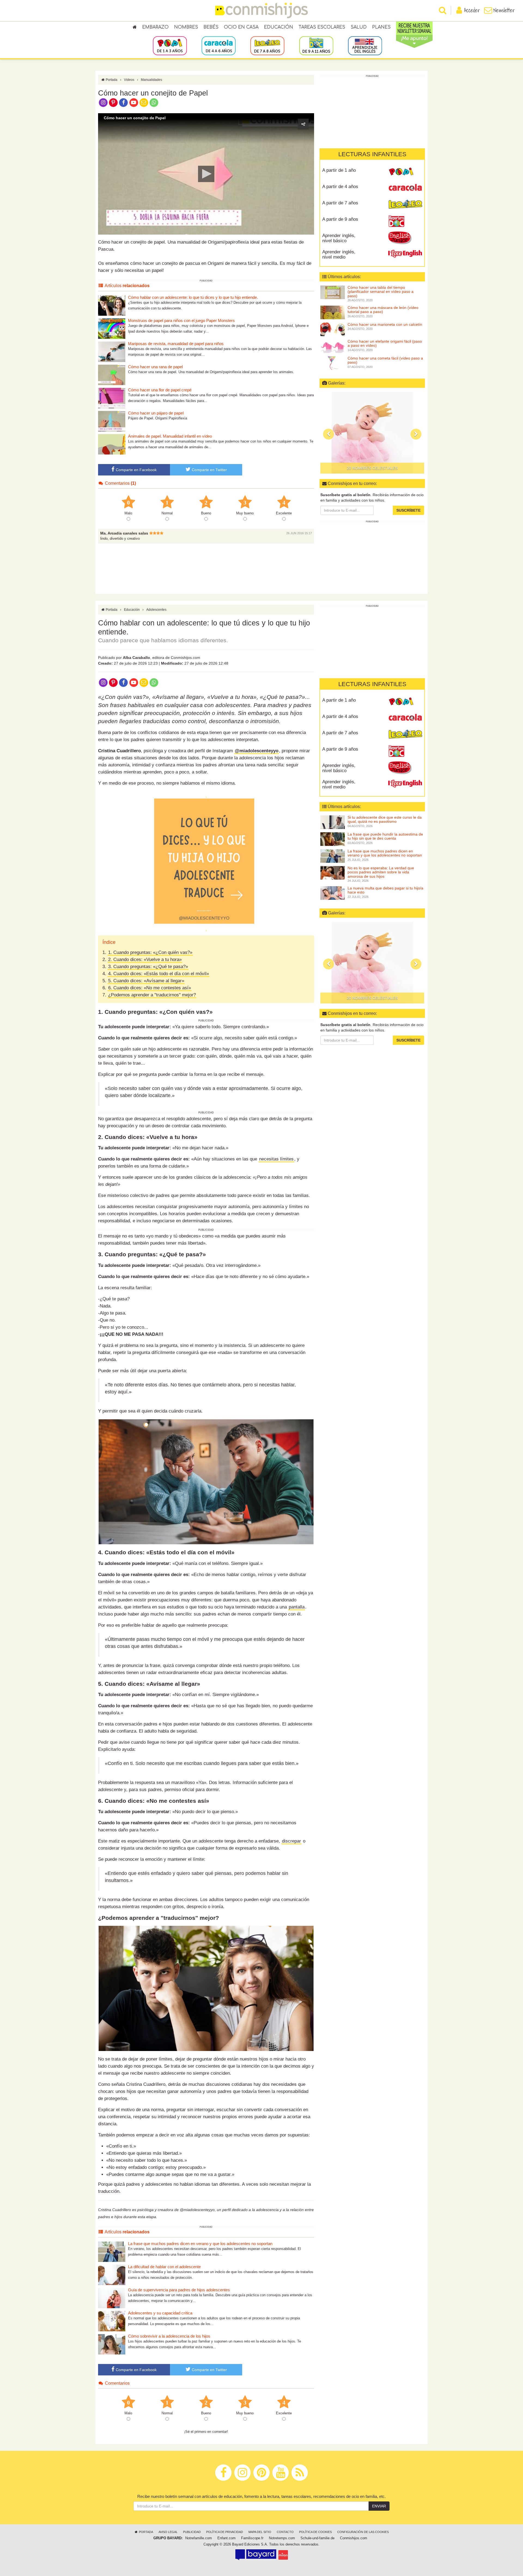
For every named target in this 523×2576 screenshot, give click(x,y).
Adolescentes (156, 610)
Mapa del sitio (260, 2532)
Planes (381, 27)
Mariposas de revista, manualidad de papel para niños (176, 344)
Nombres (186, 27)
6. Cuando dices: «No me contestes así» (150, 988)
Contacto (285, 2532)
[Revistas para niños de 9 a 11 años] (316, 45)
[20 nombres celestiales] (372, 963)
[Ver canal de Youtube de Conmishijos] (134, 102)
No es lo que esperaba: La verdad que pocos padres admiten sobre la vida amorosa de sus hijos (381, 872)
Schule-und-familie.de (317, 2538)
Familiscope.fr (252, 2538)
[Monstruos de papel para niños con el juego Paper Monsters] (112, 328)
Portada (111, 80)
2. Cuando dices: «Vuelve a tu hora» (145, 960)
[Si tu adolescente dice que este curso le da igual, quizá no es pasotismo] (333, 822)
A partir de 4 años (340, 187)
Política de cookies (315, 2532)
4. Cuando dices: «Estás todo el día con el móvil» (159, 974)
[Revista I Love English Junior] (405, 238)
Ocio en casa (241, 27)
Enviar (379, 2506)
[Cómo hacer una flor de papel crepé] (112, 398)
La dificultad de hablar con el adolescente (164, 2267)
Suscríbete (408, 510)
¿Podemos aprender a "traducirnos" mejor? (152, 995)
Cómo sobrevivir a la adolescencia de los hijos (169, 2336)
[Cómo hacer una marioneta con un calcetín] (333, 329)
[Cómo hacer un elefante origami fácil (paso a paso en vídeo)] (333, 346)
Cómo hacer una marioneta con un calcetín (385, 324)
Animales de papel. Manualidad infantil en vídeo (170, 436)
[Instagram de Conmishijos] (103, 102)
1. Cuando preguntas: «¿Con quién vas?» (150, 952)
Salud (359, 27)
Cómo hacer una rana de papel (155, 367)
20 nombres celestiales (372, 998)
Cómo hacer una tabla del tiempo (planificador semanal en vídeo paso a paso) (381, 292)
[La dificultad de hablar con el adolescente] (112, 2275)
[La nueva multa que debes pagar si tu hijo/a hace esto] (333, 893)
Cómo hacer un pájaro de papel (156, 413)
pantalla (297, 1607)
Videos (129, 80)
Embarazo (155, 27)
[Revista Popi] (405, 172)
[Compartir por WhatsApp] (154, 102)
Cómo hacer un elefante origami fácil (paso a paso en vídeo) (385, 343)
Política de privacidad (225, 2532)
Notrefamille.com (199, 2538)
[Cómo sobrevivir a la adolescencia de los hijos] (112, 2344)
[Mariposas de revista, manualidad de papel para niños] (112, 351)
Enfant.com (226, 2538)
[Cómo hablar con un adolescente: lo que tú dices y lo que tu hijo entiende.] (112, 305)
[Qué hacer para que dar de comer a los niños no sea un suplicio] (372, 433)
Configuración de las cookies (363, 2532)
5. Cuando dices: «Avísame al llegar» (146, 981)
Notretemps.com (282, 2538)
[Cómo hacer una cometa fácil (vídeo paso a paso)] (333, 363)
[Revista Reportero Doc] (405, 221)
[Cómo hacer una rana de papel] (112, 375)
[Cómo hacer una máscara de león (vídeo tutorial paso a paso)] (333, 312)
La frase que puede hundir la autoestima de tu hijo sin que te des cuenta (385, 836)
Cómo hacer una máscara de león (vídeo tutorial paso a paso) (383, 310)
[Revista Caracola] (405, 189)
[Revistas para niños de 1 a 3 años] (170, 45)
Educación (279, 27)
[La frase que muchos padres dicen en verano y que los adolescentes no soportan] (112, 2251)
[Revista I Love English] (405, 254)
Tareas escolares (322, 27)
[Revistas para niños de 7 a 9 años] (267, 45)
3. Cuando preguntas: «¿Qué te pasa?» (148, 967)
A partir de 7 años (340, 203)
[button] (206, 174)
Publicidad (192, 2532)
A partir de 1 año (339, 170)
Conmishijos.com (354, 2538)
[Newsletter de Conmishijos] (144, 102)
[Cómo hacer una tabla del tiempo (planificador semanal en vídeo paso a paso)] (333, 292)
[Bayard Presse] (256, 2555)
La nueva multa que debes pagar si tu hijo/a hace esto (385, 890)
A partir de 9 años (340, 219)
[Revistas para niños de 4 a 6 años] (219, 45)
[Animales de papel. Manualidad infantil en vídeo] (112, 444)
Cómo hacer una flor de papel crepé (160, 390)
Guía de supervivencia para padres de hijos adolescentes (179, 2290)
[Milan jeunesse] (283, 2555)
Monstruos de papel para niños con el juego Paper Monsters (181, 320)
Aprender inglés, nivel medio (339, 254)
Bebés (211, 27)
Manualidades (151, 80)
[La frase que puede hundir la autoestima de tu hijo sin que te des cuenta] (333, 839)
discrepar (291, 1841)
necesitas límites (276, 1159)
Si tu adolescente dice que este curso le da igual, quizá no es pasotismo (385, 819)
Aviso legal (168, 2532)
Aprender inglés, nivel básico (339, 238)
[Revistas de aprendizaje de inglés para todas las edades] (365, 45)
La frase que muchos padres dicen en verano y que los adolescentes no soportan (200, 2244)
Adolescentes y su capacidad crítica (160, 2313)
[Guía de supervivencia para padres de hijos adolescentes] (112, 2298)
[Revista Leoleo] (405, 205)
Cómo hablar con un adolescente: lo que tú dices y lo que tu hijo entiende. (193, 297)
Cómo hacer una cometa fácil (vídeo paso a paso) (385, 360)
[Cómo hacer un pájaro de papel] (112, 421)
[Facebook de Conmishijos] (124, 102)
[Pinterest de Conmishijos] (113, 102)
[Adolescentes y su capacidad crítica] (112, 2321)
